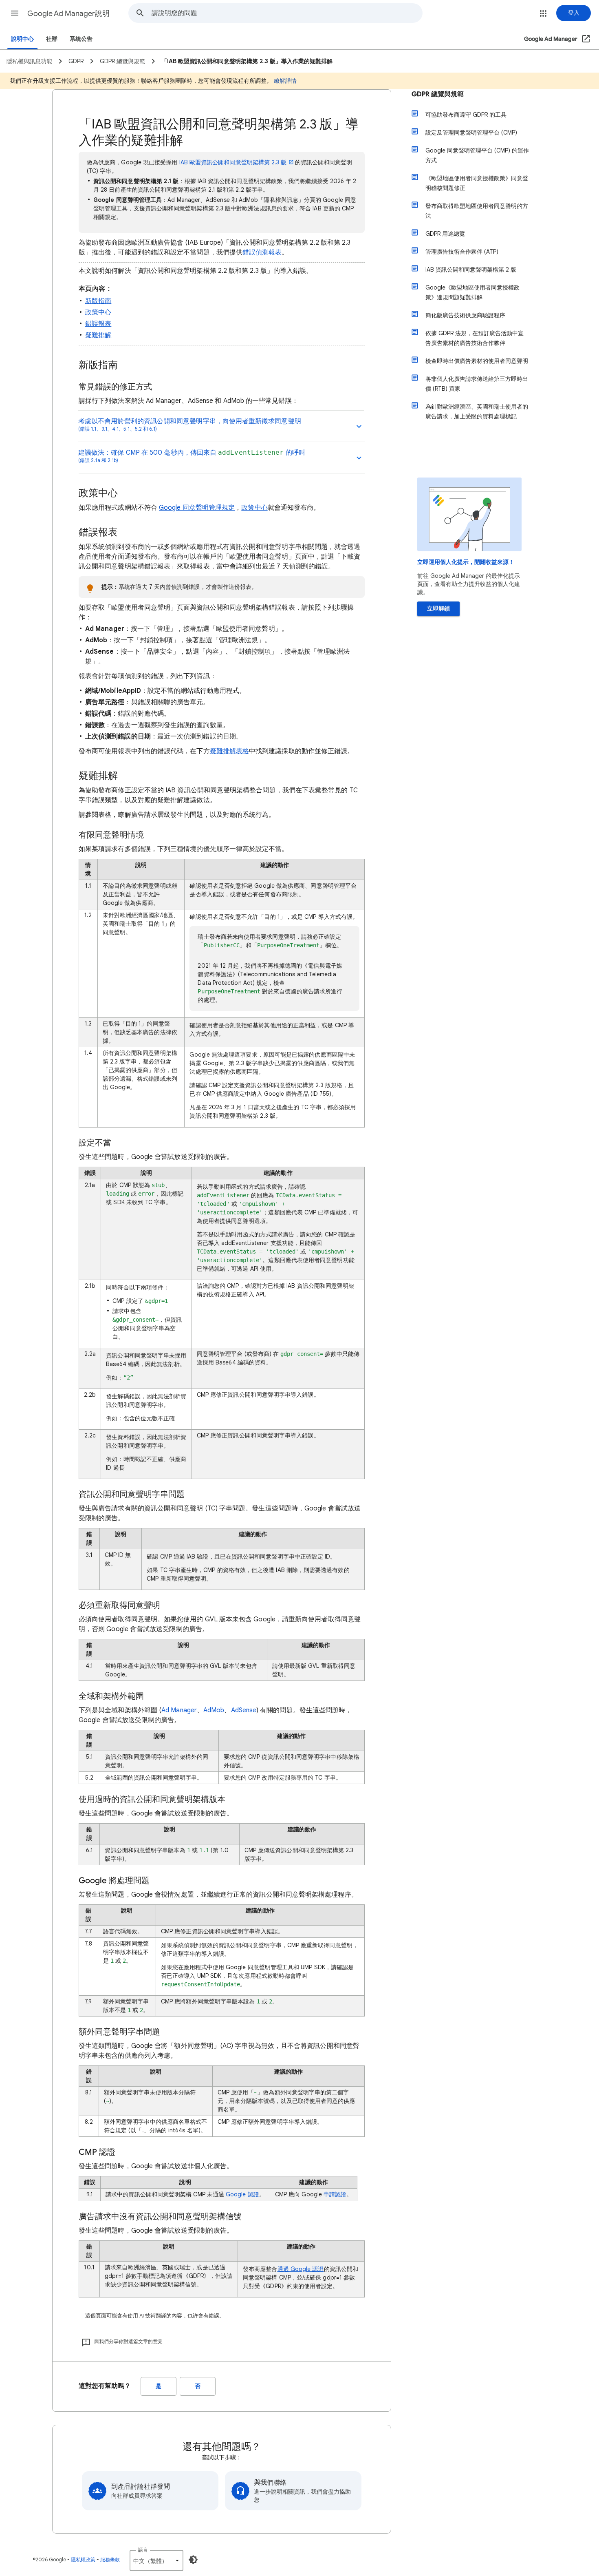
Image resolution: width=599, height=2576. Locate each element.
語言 (143, 2550)
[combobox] (287, 13)
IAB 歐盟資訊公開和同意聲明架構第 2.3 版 (233, 162)
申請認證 (335, 2194)
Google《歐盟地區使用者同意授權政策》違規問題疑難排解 (472, 292)
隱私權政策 (83, 2559)
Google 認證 (242, 2194)
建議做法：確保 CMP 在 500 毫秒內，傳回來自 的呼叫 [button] (192, 456)
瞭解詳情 (285, 81)
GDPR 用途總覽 (445, 234)
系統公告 (81, 39)
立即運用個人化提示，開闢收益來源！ (466, 562)
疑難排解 (98, 335)
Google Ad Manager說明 (68, 13)
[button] (15, 13)
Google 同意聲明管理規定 (197, 508)
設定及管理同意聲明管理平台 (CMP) (471, 133)
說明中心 (22, 39)
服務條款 (110, 2559)
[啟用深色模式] (193, 2560)
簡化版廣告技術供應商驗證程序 (465, 315)
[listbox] (156, 2561)
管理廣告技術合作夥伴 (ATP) (462, 252)
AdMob (214, 1710)
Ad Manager (179, 1710)
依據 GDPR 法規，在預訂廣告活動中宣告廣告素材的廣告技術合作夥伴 (475, 338)
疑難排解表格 (229, 751)
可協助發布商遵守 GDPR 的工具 (466, 115)
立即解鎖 (438, 609)
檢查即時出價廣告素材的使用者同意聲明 (477, 361)
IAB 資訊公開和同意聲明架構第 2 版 (471, 270)
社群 (52, 39)
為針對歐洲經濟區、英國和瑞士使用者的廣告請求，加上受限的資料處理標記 (477, 411)
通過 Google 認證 (301, 2269)
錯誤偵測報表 (262, 252)
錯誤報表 (98, 324)
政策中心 (98, 312)
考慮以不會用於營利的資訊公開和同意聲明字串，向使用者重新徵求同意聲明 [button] (190, 425)
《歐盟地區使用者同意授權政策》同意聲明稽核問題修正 (477, 183)
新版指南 (98, 301)
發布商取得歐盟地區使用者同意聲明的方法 (477, 211)
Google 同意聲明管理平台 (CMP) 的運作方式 (477, 155)
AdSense (244, 1710)
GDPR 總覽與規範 (438, 94)
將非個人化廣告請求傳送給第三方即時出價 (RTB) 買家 (477, 384)
